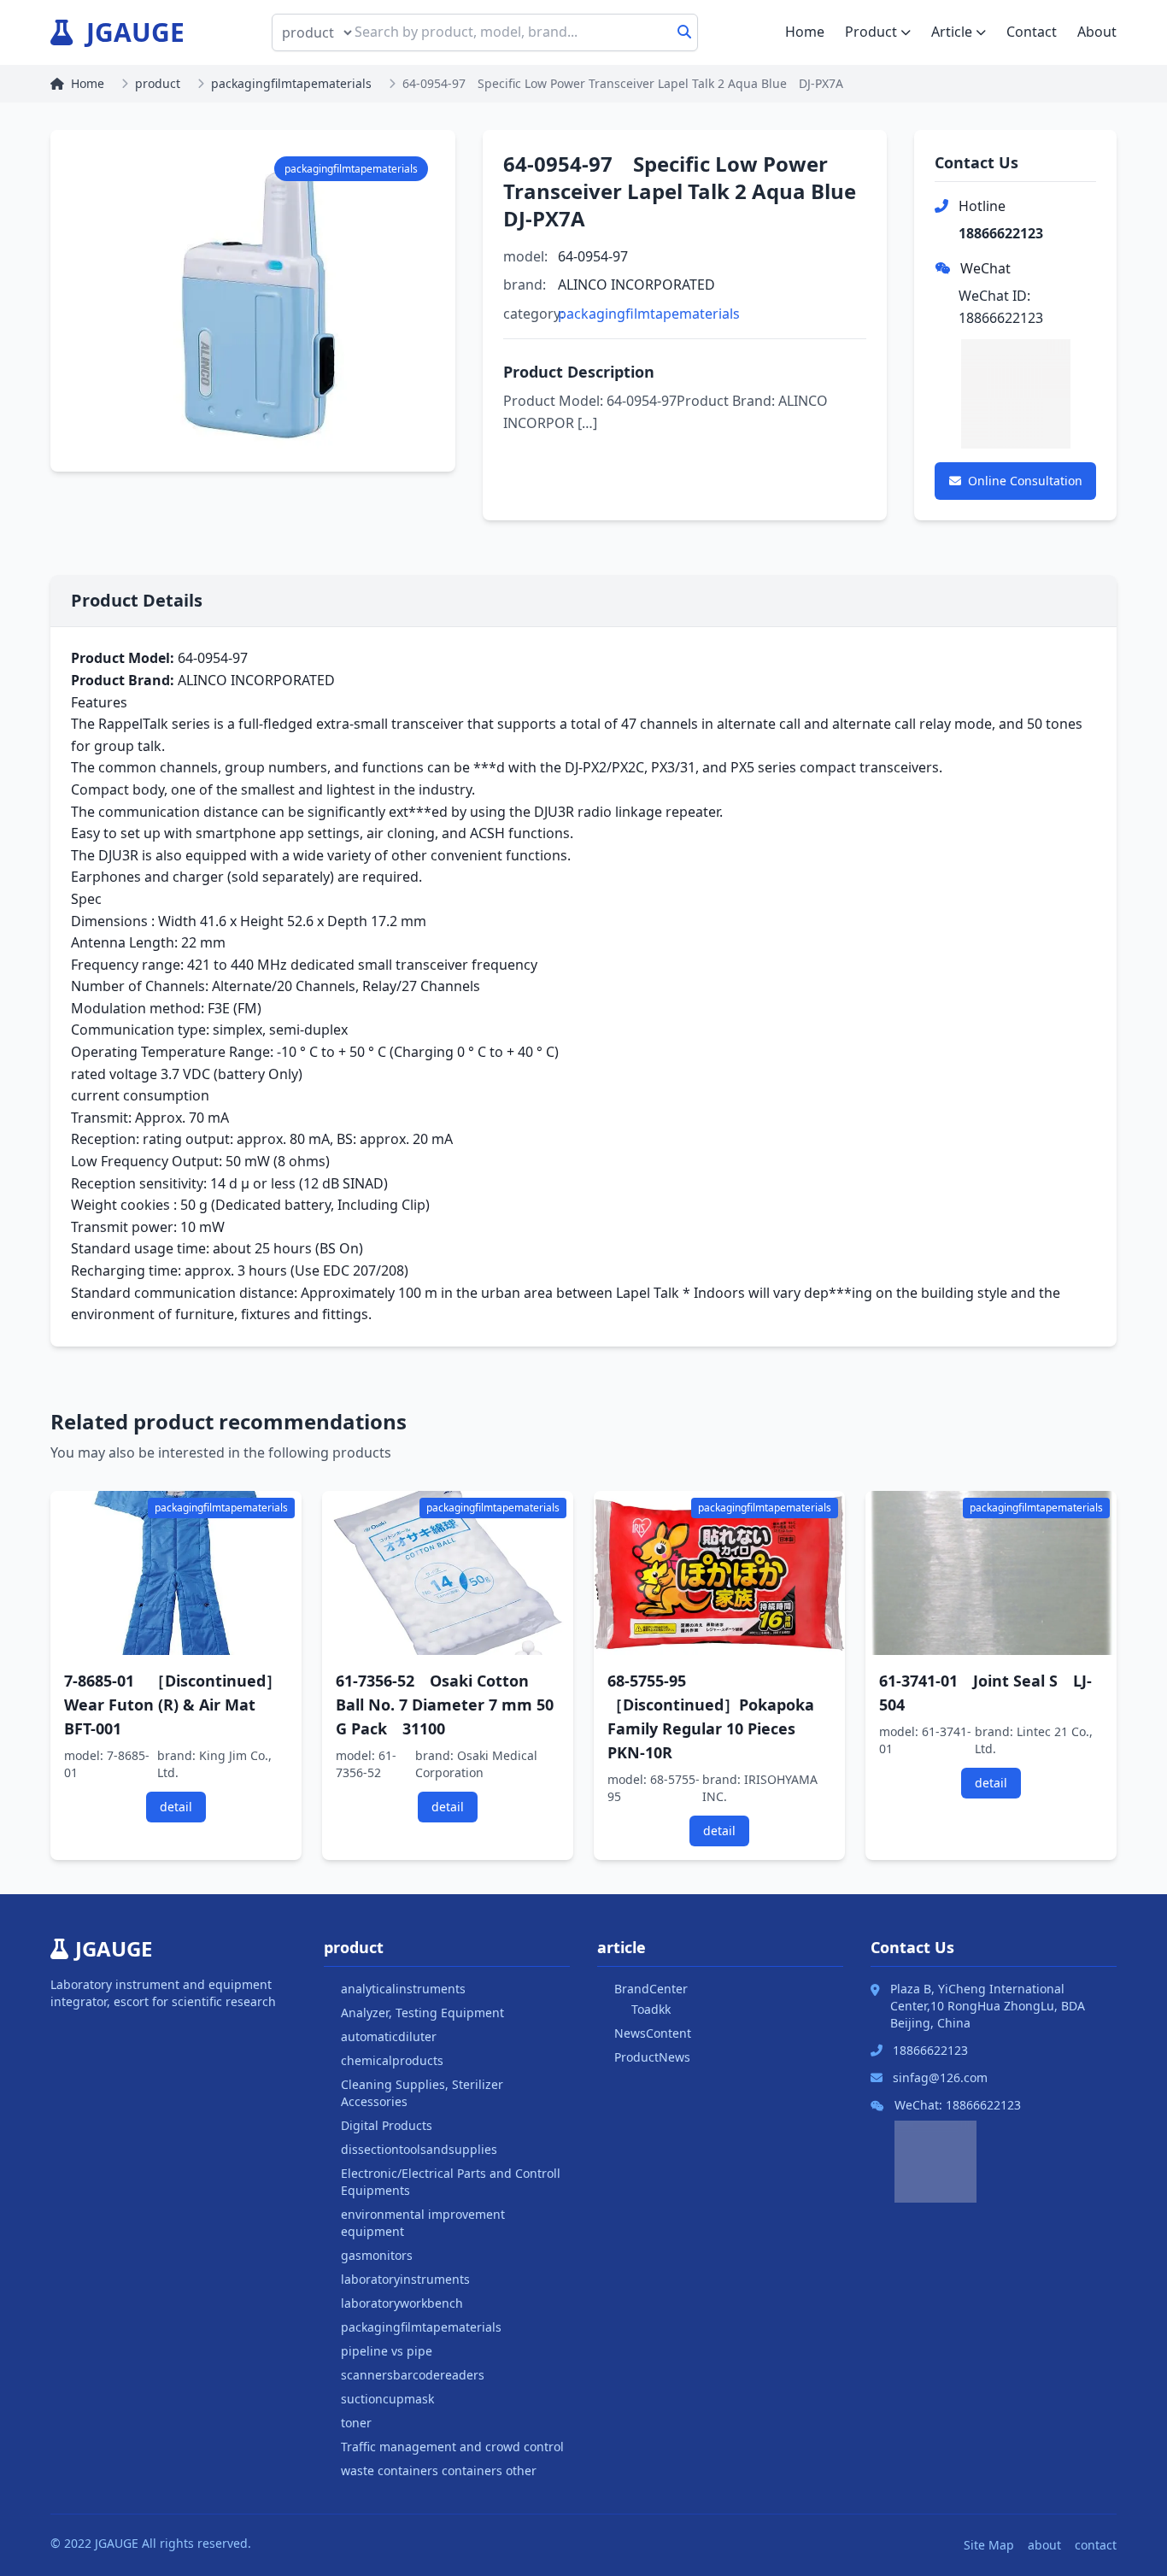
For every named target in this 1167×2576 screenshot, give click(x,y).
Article (952, 32)
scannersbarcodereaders (413, 2375)
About (1097, 32)
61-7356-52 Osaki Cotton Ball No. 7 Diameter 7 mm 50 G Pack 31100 (445, 1705)
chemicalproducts (392, 2060)
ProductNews (652, 2057)
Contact (1032, 32)
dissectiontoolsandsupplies (419, 2149)
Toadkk (651, 2009)
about (1044, 2545)
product (158, 83)
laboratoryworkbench (402, 2303)
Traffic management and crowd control (452, 2447)
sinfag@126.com (940, 2077)
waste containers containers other (439, 2470)
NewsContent (653, 2033)
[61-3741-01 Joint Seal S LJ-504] (991, 1573)
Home (805, 32)
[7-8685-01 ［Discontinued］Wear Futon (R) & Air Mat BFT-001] (176, 1573)
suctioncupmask (387, 2399)
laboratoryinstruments (405, 2279)
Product (871, 32)
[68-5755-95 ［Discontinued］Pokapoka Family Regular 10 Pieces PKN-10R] (719, 1573)
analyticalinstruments (403, 1989)
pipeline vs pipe (387, 2351)
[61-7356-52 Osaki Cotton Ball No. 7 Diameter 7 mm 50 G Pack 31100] (448, 1573)
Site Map (989, 2545)
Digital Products (387, 2125)
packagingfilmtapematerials (291, 83)
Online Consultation (1025, 481)
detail (176, 1807)
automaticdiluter (389, 2036)
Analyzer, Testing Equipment (422, 2013)
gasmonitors (377, 2255)
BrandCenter (651, 1989)
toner (356, 2423)
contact (1096, 2545)
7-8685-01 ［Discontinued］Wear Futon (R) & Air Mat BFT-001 (173, 1705)
